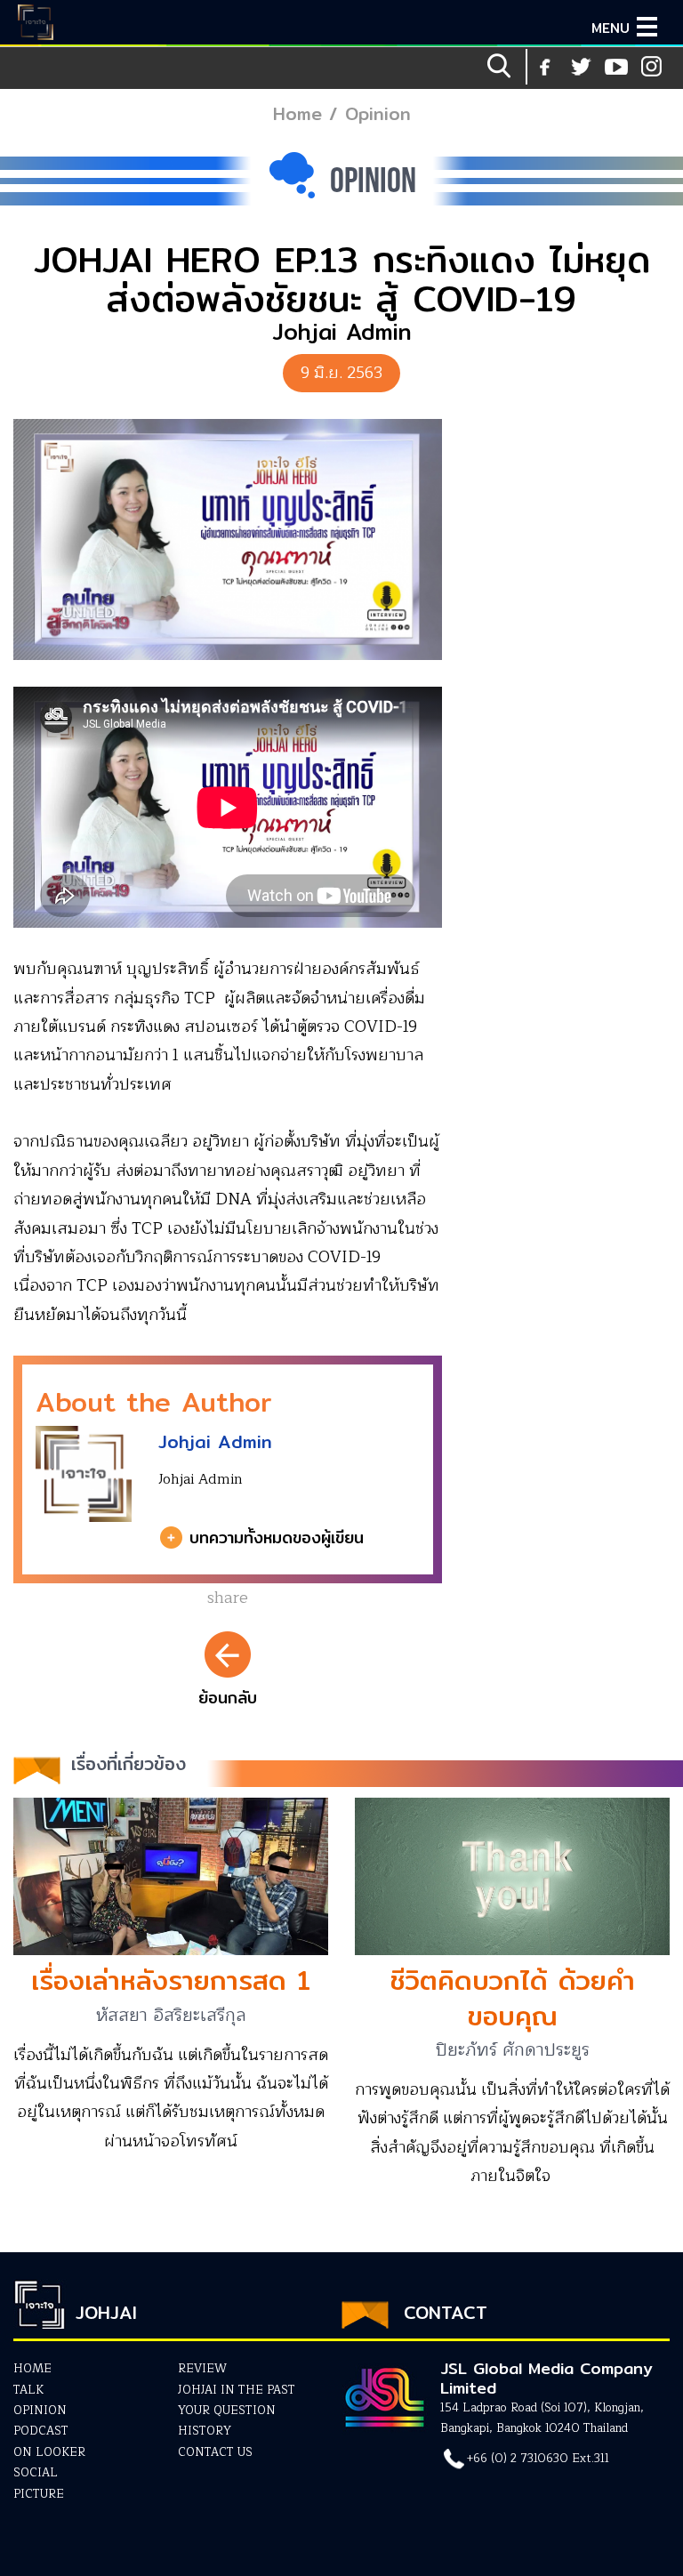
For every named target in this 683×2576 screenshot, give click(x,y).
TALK (28, 2390)
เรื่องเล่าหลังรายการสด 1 (171, 1980)
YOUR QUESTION (227, 2411)
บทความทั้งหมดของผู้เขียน (277, 1538)
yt (581, 67)
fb (545, 67)
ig (616, 67)
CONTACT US (215, 2452)
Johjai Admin (215, 1441)
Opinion (378, 113)
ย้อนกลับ (228, 1698)
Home (297, 113)
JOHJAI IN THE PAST (237, 2390)
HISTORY (205, 2431)
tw (652, 67)
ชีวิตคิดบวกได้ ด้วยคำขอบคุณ (512, 1997)
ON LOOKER (49, 2452)
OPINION (40, 2411)
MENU (611, 28)
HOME (32, 2369)
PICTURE (39, 2494)
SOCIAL (36, 2473)
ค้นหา (501, 67)
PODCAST (41, 2431)
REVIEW (202, 2369)
